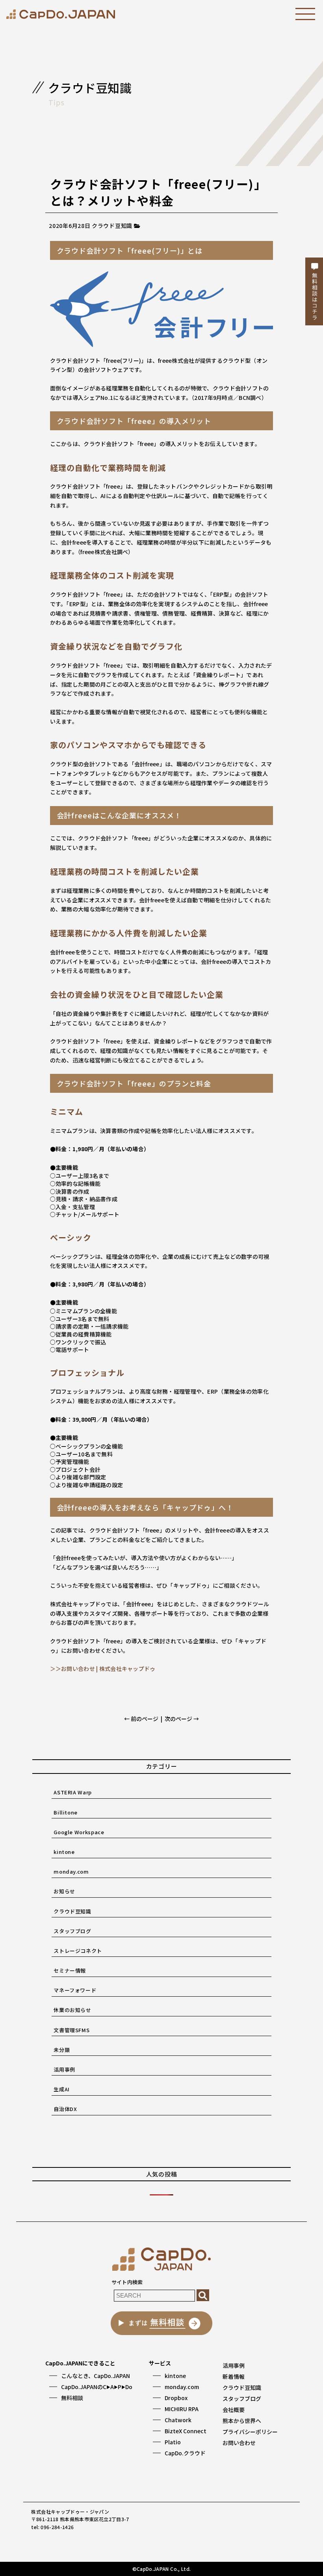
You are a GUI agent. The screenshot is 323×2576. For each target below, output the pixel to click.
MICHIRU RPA (182, 2409)
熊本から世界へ (242, 2421)
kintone (64, 1852)
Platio (173, 2442)
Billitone (66, 1812)
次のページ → (182, 1719)
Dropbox (176, 2398)
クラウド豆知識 (72, 1911)
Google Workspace (79, 1832)
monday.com (71, 1871)
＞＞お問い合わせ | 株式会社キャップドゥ (103, 1669)
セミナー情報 (70, 1970)
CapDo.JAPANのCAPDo (97, 2387)
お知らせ (64, 1891)
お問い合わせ (239, 2443)
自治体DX (65, 2109)
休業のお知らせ (72, 2010)
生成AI (62, 2089)
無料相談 (72, 2398)
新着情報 (234, 2376)
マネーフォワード (75, 1990)
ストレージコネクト (78, 1951)
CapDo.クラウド (185, 2453)
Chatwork (178, 2420)
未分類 (62, 2050)
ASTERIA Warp (73, 1792)
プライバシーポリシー (250, 2432)
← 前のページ (141, 1719)
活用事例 (64, 2069)
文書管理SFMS (71, 2030)
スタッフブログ (72, 1931)
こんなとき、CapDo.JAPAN (96, 2376)
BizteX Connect (186, 2431)
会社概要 (234, 2410)
